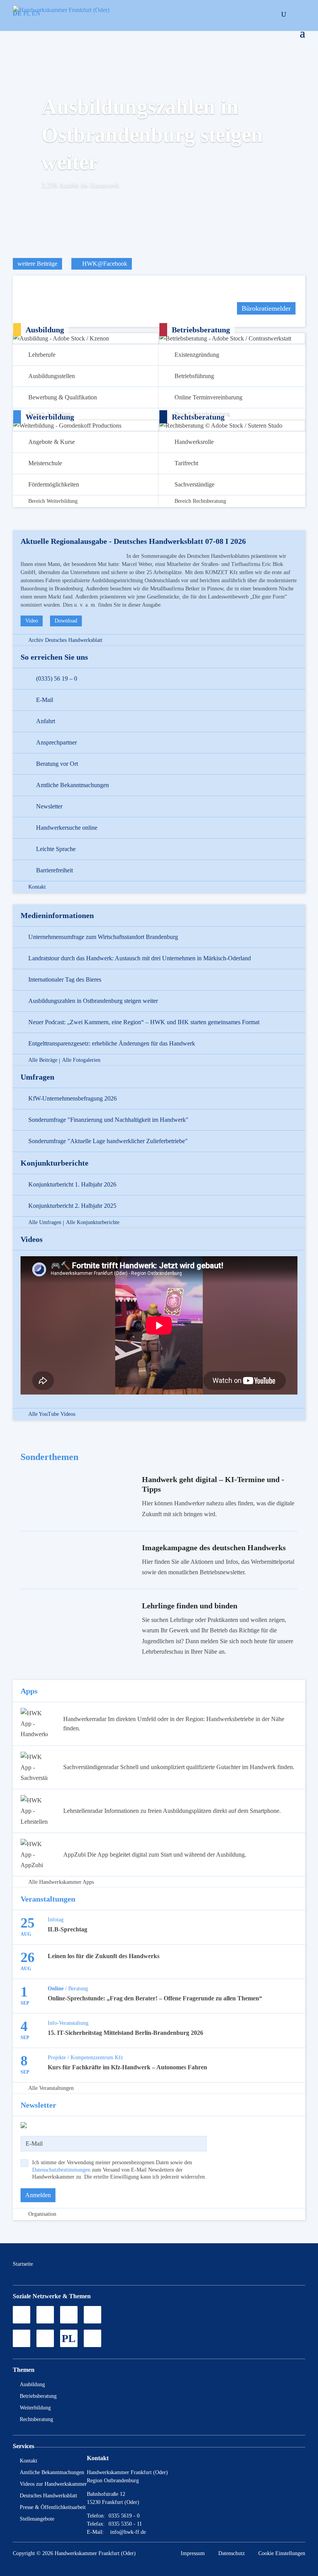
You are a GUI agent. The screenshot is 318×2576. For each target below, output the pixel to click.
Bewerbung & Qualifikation (63, 397)
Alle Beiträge (43, 1060)
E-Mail (45, 700)
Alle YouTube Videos (52, 1414)
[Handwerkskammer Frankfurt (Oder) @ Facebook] (92, 2315)
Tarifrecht (186, 463)
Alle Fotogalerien (81, 1060)
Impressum (193, 2553)
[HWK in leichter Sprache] (92, 2338)
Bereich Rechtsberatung (200, 501)
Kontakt (37, 887)
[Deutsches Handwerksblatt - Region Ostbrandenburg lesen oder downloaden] (22, 2338)
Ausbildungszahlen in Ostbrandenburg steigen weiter (152, 134)
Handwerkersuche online (67, 828)
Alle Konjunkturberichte (93, 1223)
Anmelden (38, 2195)
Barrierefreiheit (54, 870)
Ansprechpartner (56, 742)
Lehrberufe (42, 355)
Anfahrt (46, 721)
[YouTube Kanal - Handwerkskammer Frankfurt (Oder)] (69, 2315)
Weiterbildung (35, 2408)
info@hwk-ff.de (128, 2532)
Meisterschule (45, 463)
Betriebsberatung (38, 2396)
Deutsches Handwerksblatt (48, 2496)
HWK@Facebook (104, 264)
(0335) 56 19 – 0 (57, 678)
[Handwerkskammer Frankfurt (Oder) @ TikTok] (22, 2315)
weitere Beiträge (37, 264)
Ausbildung (32, 2384)
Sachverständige (194, 484)
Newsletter (49, 806)
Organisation (42, 2214)
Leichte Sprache (56, 849)
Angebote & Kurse (52, 442)
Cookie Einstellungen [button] (282, 2553)
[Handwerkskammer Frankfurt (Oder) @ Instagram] (45, 2315)
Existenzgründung (197, 355)
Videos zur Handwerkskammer (53, 2484)
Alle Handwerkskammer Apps (61, 1882)
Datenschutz (232, 2553)
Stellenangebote (37, 2519)
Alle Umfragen (45, 1223)
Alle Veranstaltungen (51, 2088)
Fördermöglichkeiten (54, 484)
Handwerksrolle (194, 442)
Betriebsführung (194, 376)
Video (32, 621)
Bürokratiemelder (266, 308)
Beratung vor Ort (57, 764)
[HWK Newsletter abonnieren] (45, 2338)
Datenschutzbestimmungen (61, 2170)
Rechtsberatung (36, 2419)
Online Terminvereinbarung (208, 397)
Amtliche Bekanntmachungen (73, 785)
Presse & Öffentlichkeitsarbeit (53, 2507)
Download (66, 621)
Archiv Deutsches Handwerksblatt (65, 640)
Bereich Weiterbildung (53, 501)
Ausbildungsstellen (52, 376)
